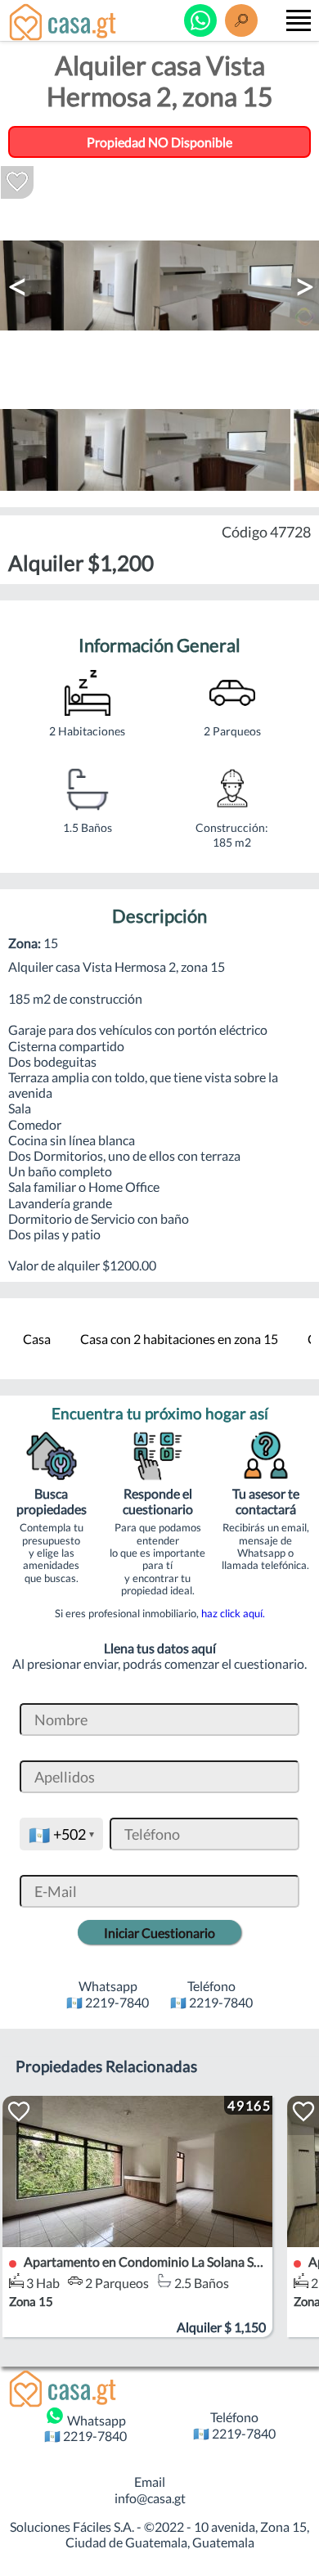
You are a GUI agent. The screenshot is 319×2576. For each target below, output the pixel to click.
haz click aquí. (233, 1613)
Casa (37, 1339)
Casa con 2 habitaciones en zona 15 (179, 1339)
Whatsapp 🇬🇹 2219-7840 (85, 2428)
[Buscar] (241, 20)
